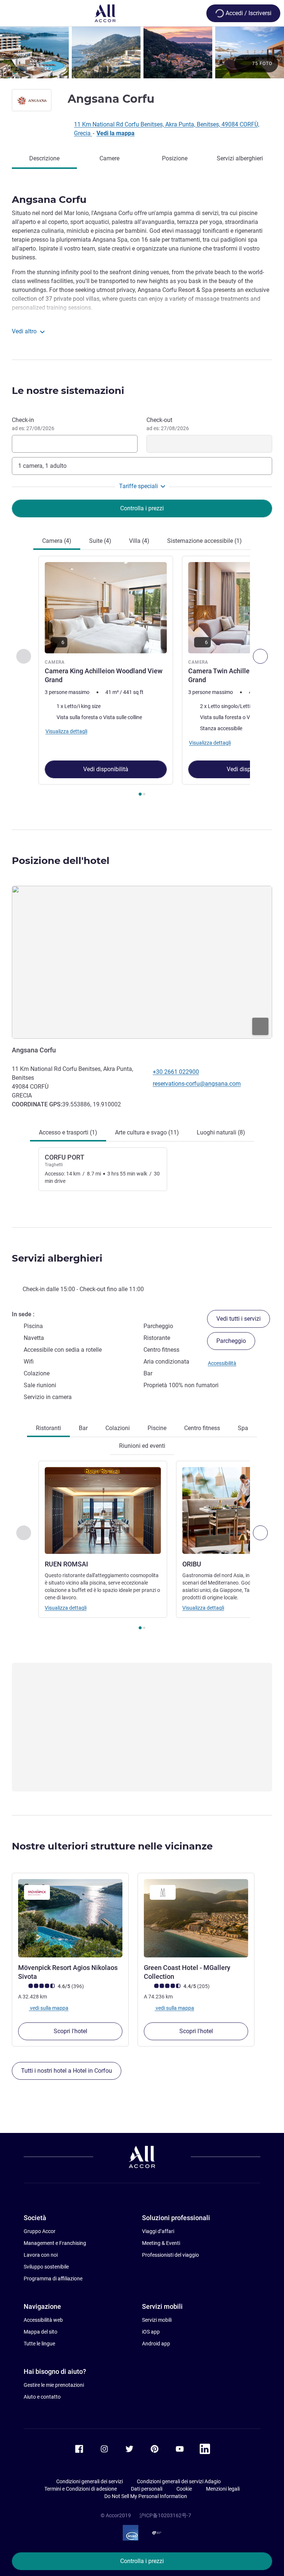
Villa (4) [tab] (139, 541)
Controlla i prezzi (142, 2561)
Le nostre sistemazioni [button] (68, 391)
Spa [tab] (243, 1428)
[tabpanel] (142, 678)
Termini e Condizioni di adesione (81, 2489)
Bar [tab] (83, 1428)
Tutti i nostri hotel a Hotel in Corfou (67, 2071)
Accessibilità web (43, 2320)
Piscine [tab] (157, 1428)
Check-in (33, 424)
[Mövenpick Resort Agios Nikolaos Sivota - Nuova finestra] (70, 1918)
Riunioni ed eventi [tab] (142, 1446)
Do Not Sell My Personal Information (146, 2496)
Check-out (168, 424)
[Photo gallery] (142, 52)
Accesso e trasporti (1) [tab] (68, 1132)
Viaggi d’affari (158, 2231)
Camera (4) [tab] (57, 541)
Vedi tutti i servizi (239, 1319)
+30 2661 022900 (176, 1072)
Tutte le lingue (39, 2344)
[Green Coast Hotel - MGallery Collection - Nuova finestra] (196, 1918)
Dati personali (147, 2489)
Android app (156, 2344)
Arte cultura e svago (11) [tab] (147, 1132)
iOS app (151, 2332)
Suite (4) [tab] (100, 541)
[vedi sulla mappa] (142, 962)
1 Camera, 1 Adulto (42, 466)
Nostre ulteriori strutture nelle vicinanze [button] (112, 1846)
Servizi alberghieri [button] (57, 1258)
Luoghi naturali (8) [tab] (221, 1132)
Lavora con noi (41, 2255)
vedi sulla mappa (49, 2008)
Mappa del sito (40, 2332)
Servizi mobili (157, 2320)
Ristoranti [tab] (48, 1428)
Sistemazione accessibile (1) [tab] (204, 541)
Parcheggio (231, 1341)
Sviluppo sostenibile (46, 2267)
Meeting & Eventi (161, 2243)
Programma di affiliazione (53, 2279)
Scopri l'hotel (70, 2031)
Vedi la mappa (116, 133)
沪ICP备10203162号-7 (165, 2515)
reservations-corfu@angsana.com (197, 1084)
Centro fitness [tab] (202, 1428)
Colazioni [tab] (118, 1428)
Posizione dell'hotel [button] (61, 861)
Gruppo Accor (40, 2231)
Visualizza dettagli (66, 1608)
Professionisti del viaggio (170, 2255)
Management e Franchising (55, 2243)
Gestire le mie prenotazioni (54, 2385)
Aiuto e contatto (42, 2397)
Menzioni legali (223, 2489)
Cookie (184, 2489)
